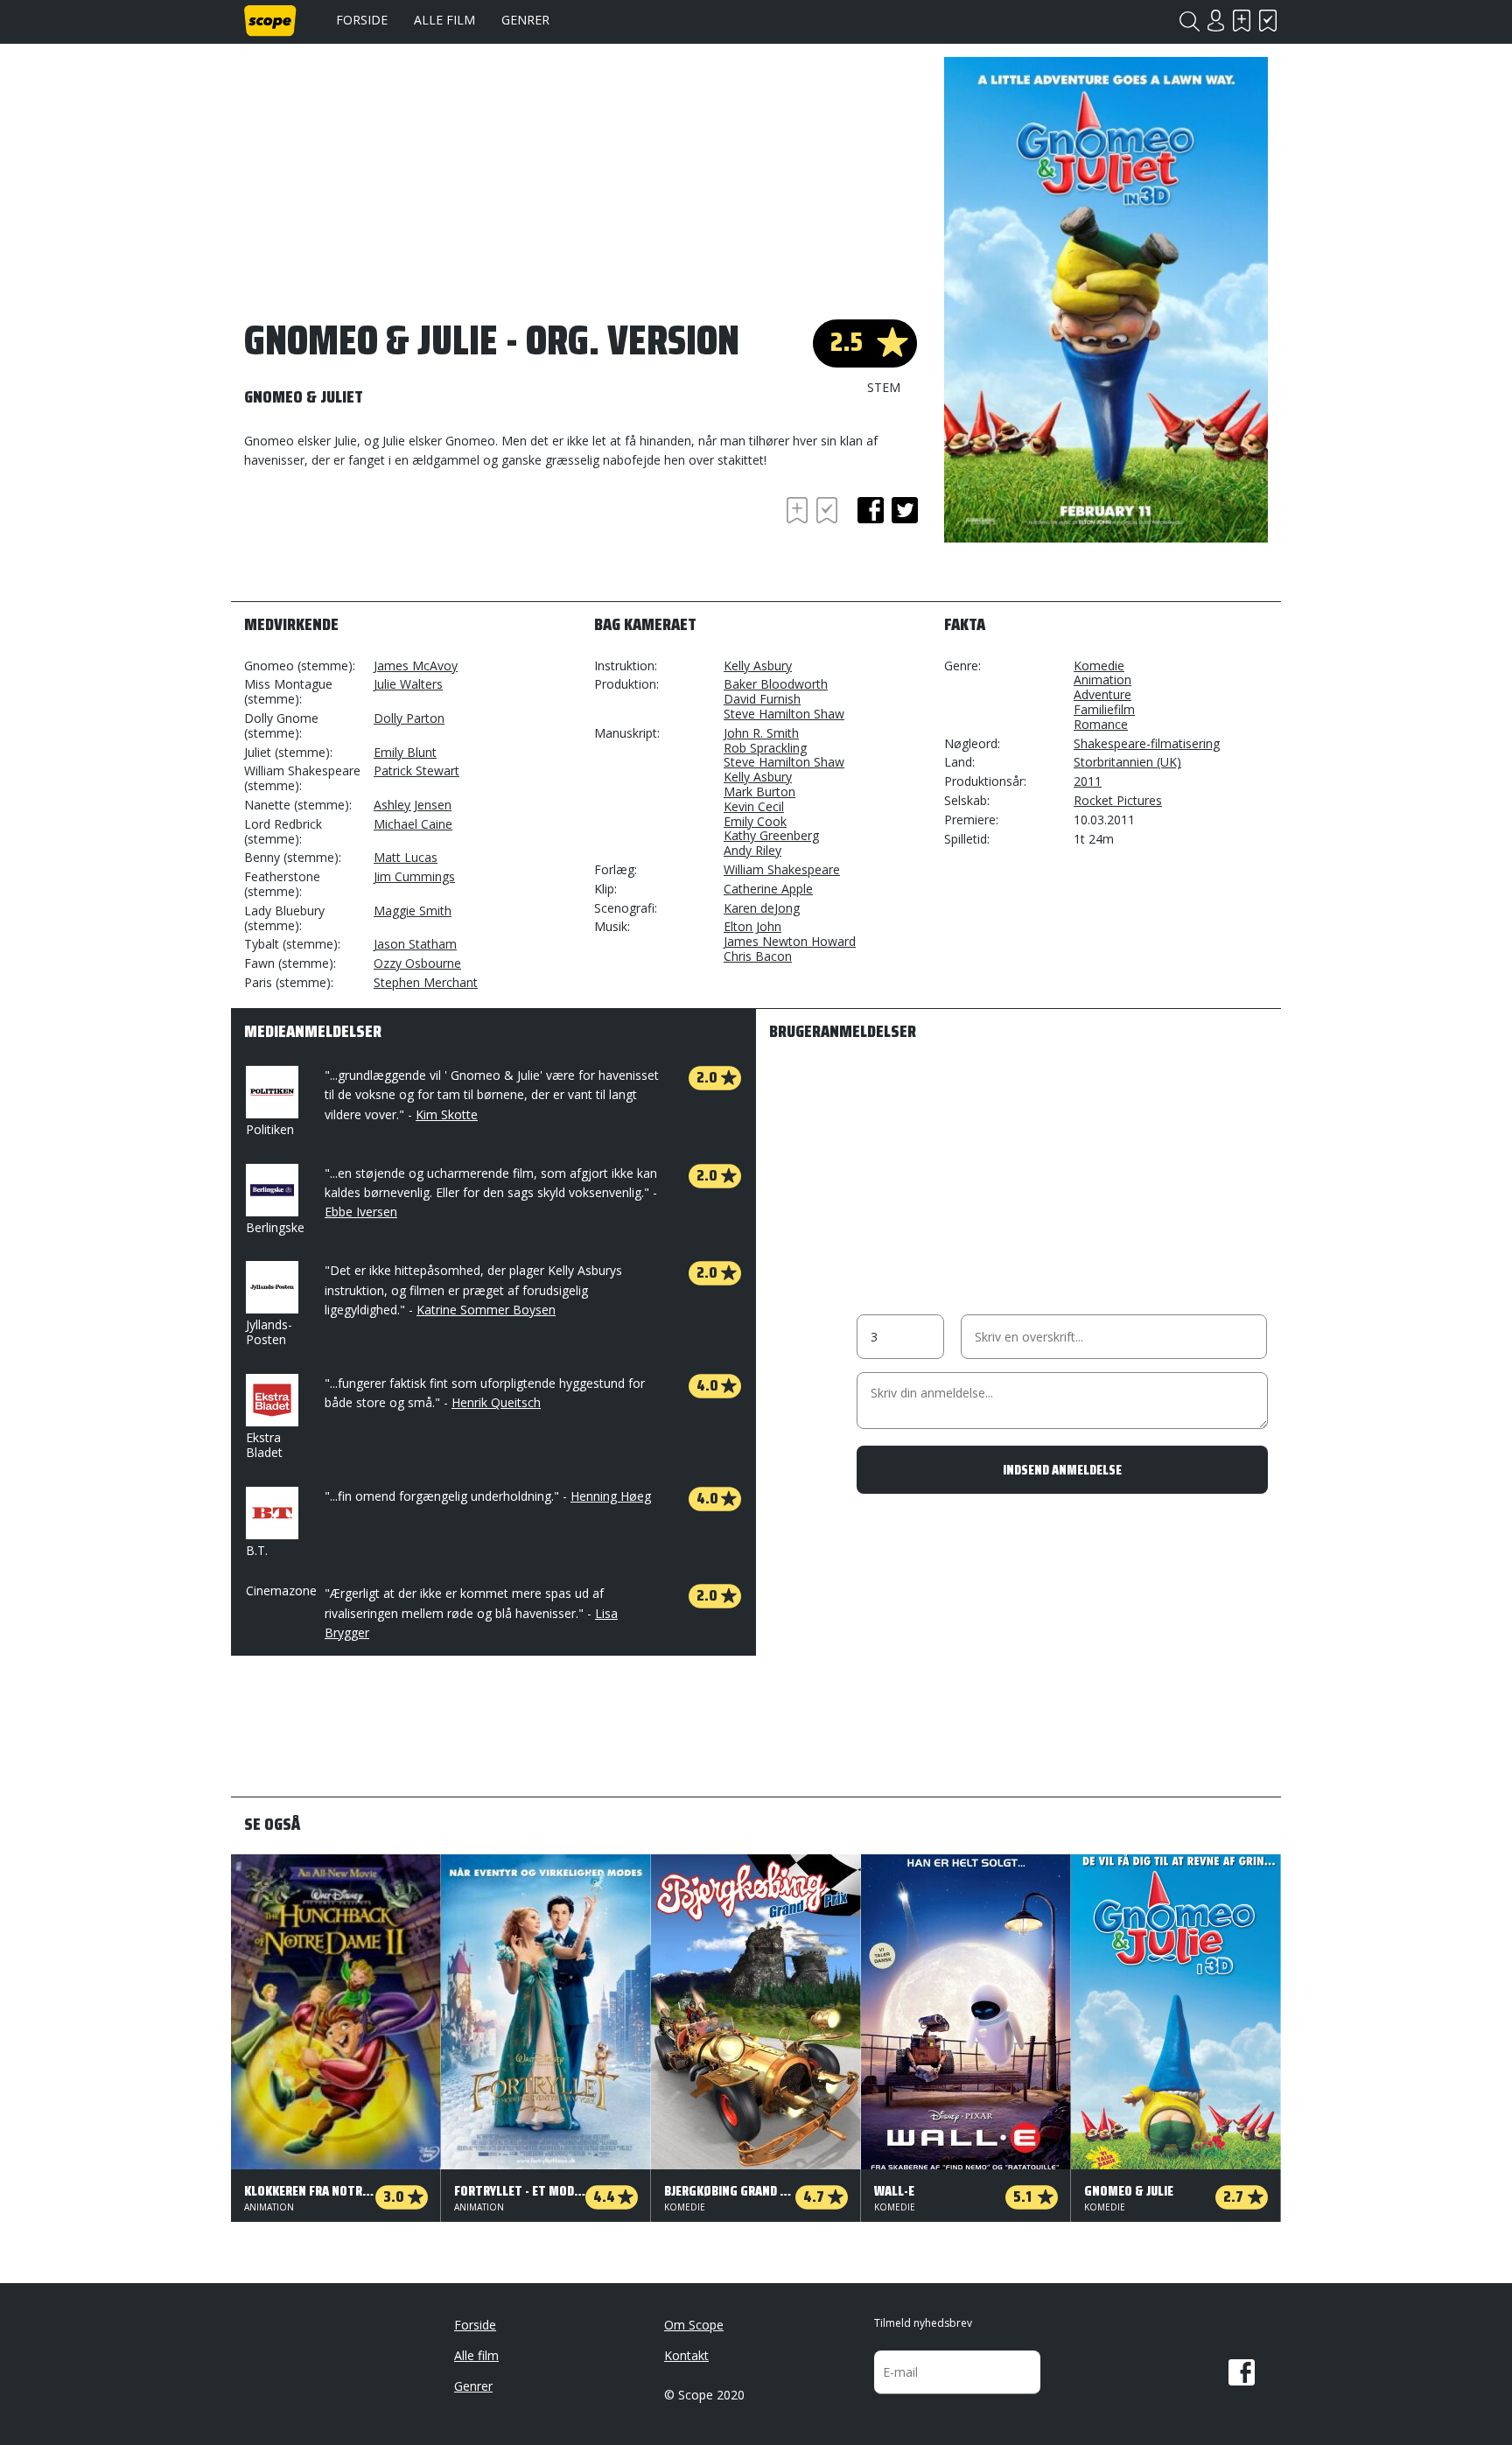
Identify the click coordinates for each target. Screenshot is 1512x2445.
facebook (871, 510)
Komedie (1099, 666)
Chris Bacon (758, 956)
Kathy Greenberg (771, 835)
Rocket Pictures (1118, 800)
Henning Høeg (611, 1496)
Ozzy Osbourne (417, 963)
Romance (1101, 724)
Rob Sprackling (765, 748)
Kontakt (686, 2355)
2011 (1088, 781)
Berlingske (275, 1227)
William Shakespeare (782, 869)
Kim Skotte (447, 1114)
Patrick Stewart (416, 771)
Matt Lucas (406, 857)
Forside (362, 20)
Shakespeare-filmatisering (1147, 743)
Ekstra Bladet (264, 1445)
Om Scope (694, 2325)
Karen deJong (762, 908)
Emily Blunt (405, 752)
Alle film (444, 20)
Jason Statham (415, 944)
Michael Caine (413, 824)
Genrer (525, 20)
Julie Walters (408, 684)
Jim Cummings (414, 876)
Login (1215, 21)
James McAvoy (416, 666)
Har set (1268, 21)
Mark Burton (759, 792)
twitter (905, 510)
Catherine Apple (768, 889)
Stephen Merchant (426, 982)
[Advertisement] (384, 541)
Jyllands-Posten (269, 1332)
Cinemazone (281, 1590)
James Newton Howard (790, 941)
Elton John (752, 926)
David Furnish (762, 699)
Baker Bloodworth (776, 684)
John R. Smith (761, 733)
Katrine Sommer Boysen (486, 1310)
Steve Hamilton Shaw (784, 714)
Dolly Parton (409, 718)
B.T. (257, 1550)
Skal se (1242, 21)
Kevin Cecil (754, 806)
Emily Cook (755, 821)
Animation (1102, 680)
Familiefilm (1104, 709)
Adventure (1102, 694)
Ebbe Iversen (361, 1212)
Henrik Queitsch (496, 1402)
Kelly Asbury (758, 666)
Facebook (1242, 2372)
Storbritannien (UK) (1127, 762)
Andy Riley (752, 850)
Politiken (270, 1129)
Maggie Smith (413, 911)
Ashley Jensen (413, 805)
